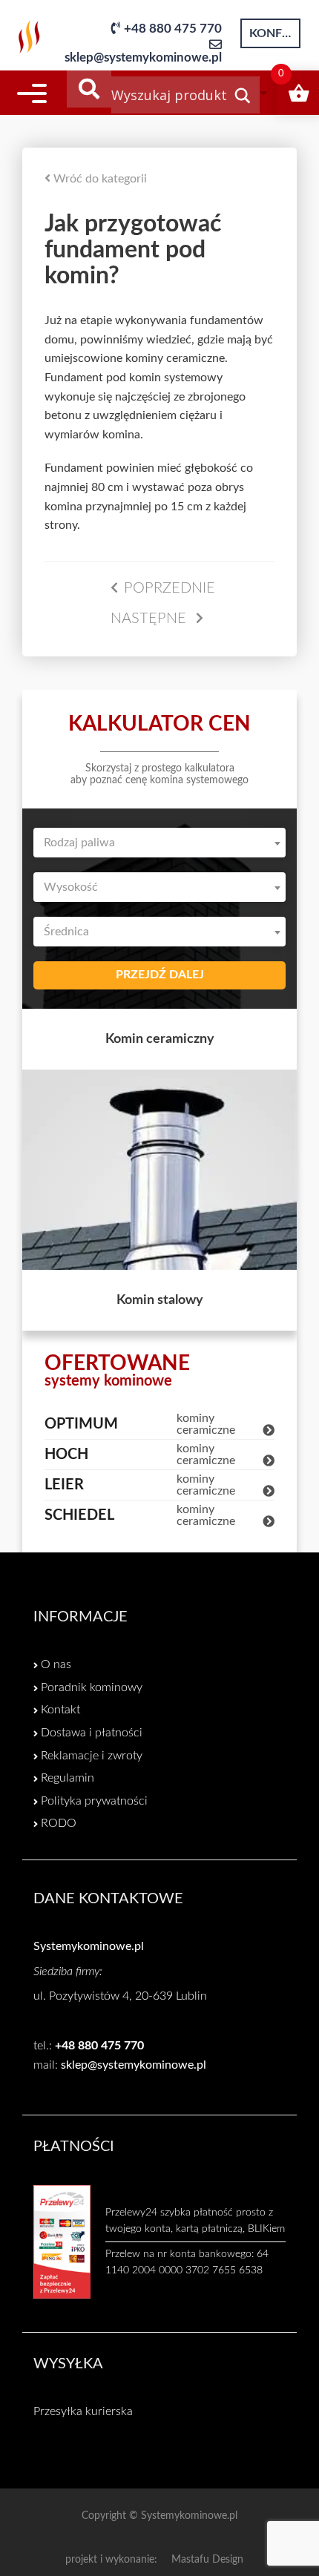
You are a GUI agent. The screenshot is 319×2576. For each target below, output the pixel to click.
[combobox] (159, 843)
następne (150, 619)
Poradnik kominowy (92, 1687)
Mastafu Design (207, 2560)
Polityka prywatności (94, 1801)
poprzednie (170, 588)
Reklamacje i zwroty (92, 1756)
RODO (59, 1823)
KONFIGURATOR (275, 33)
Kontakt (60, 1710)
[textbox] (159, 843)
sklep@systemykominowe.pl (143, 57)
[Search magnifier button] (243, 99)
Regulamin (68, 1778)
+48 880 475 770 (173, 29)
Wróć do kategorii (99, 179)
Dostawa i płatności (92, 1733)
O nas (56, 1664)
